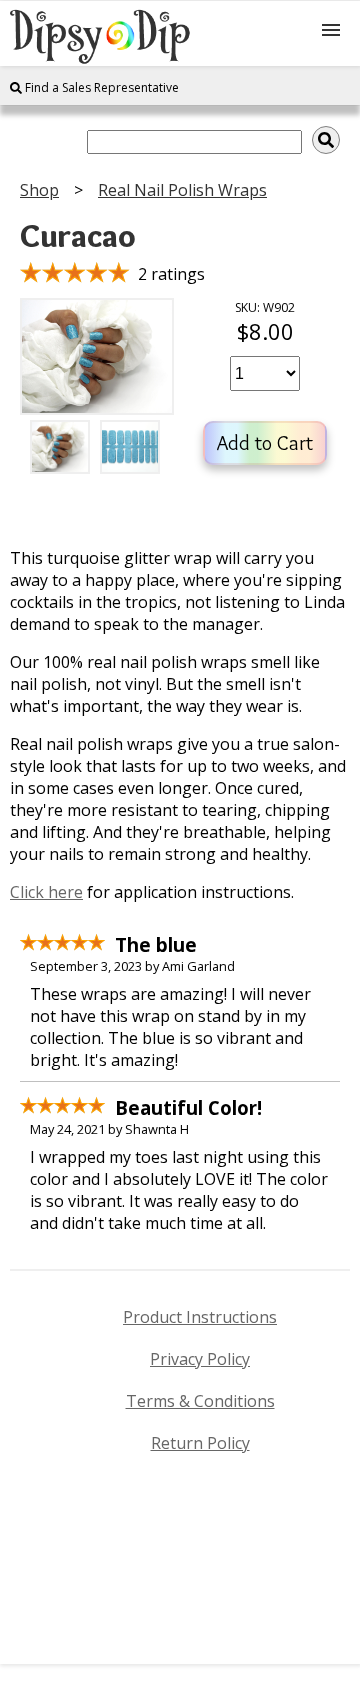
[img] (326, 140)
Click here (46, 892)
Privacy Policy (200, 1359)
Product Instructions (200, 1317)
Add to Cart (265, 443)
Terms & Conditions (200, 1401)
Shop (39, 190)
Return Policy (200, 1443)
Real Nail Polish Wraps (182, 190)
